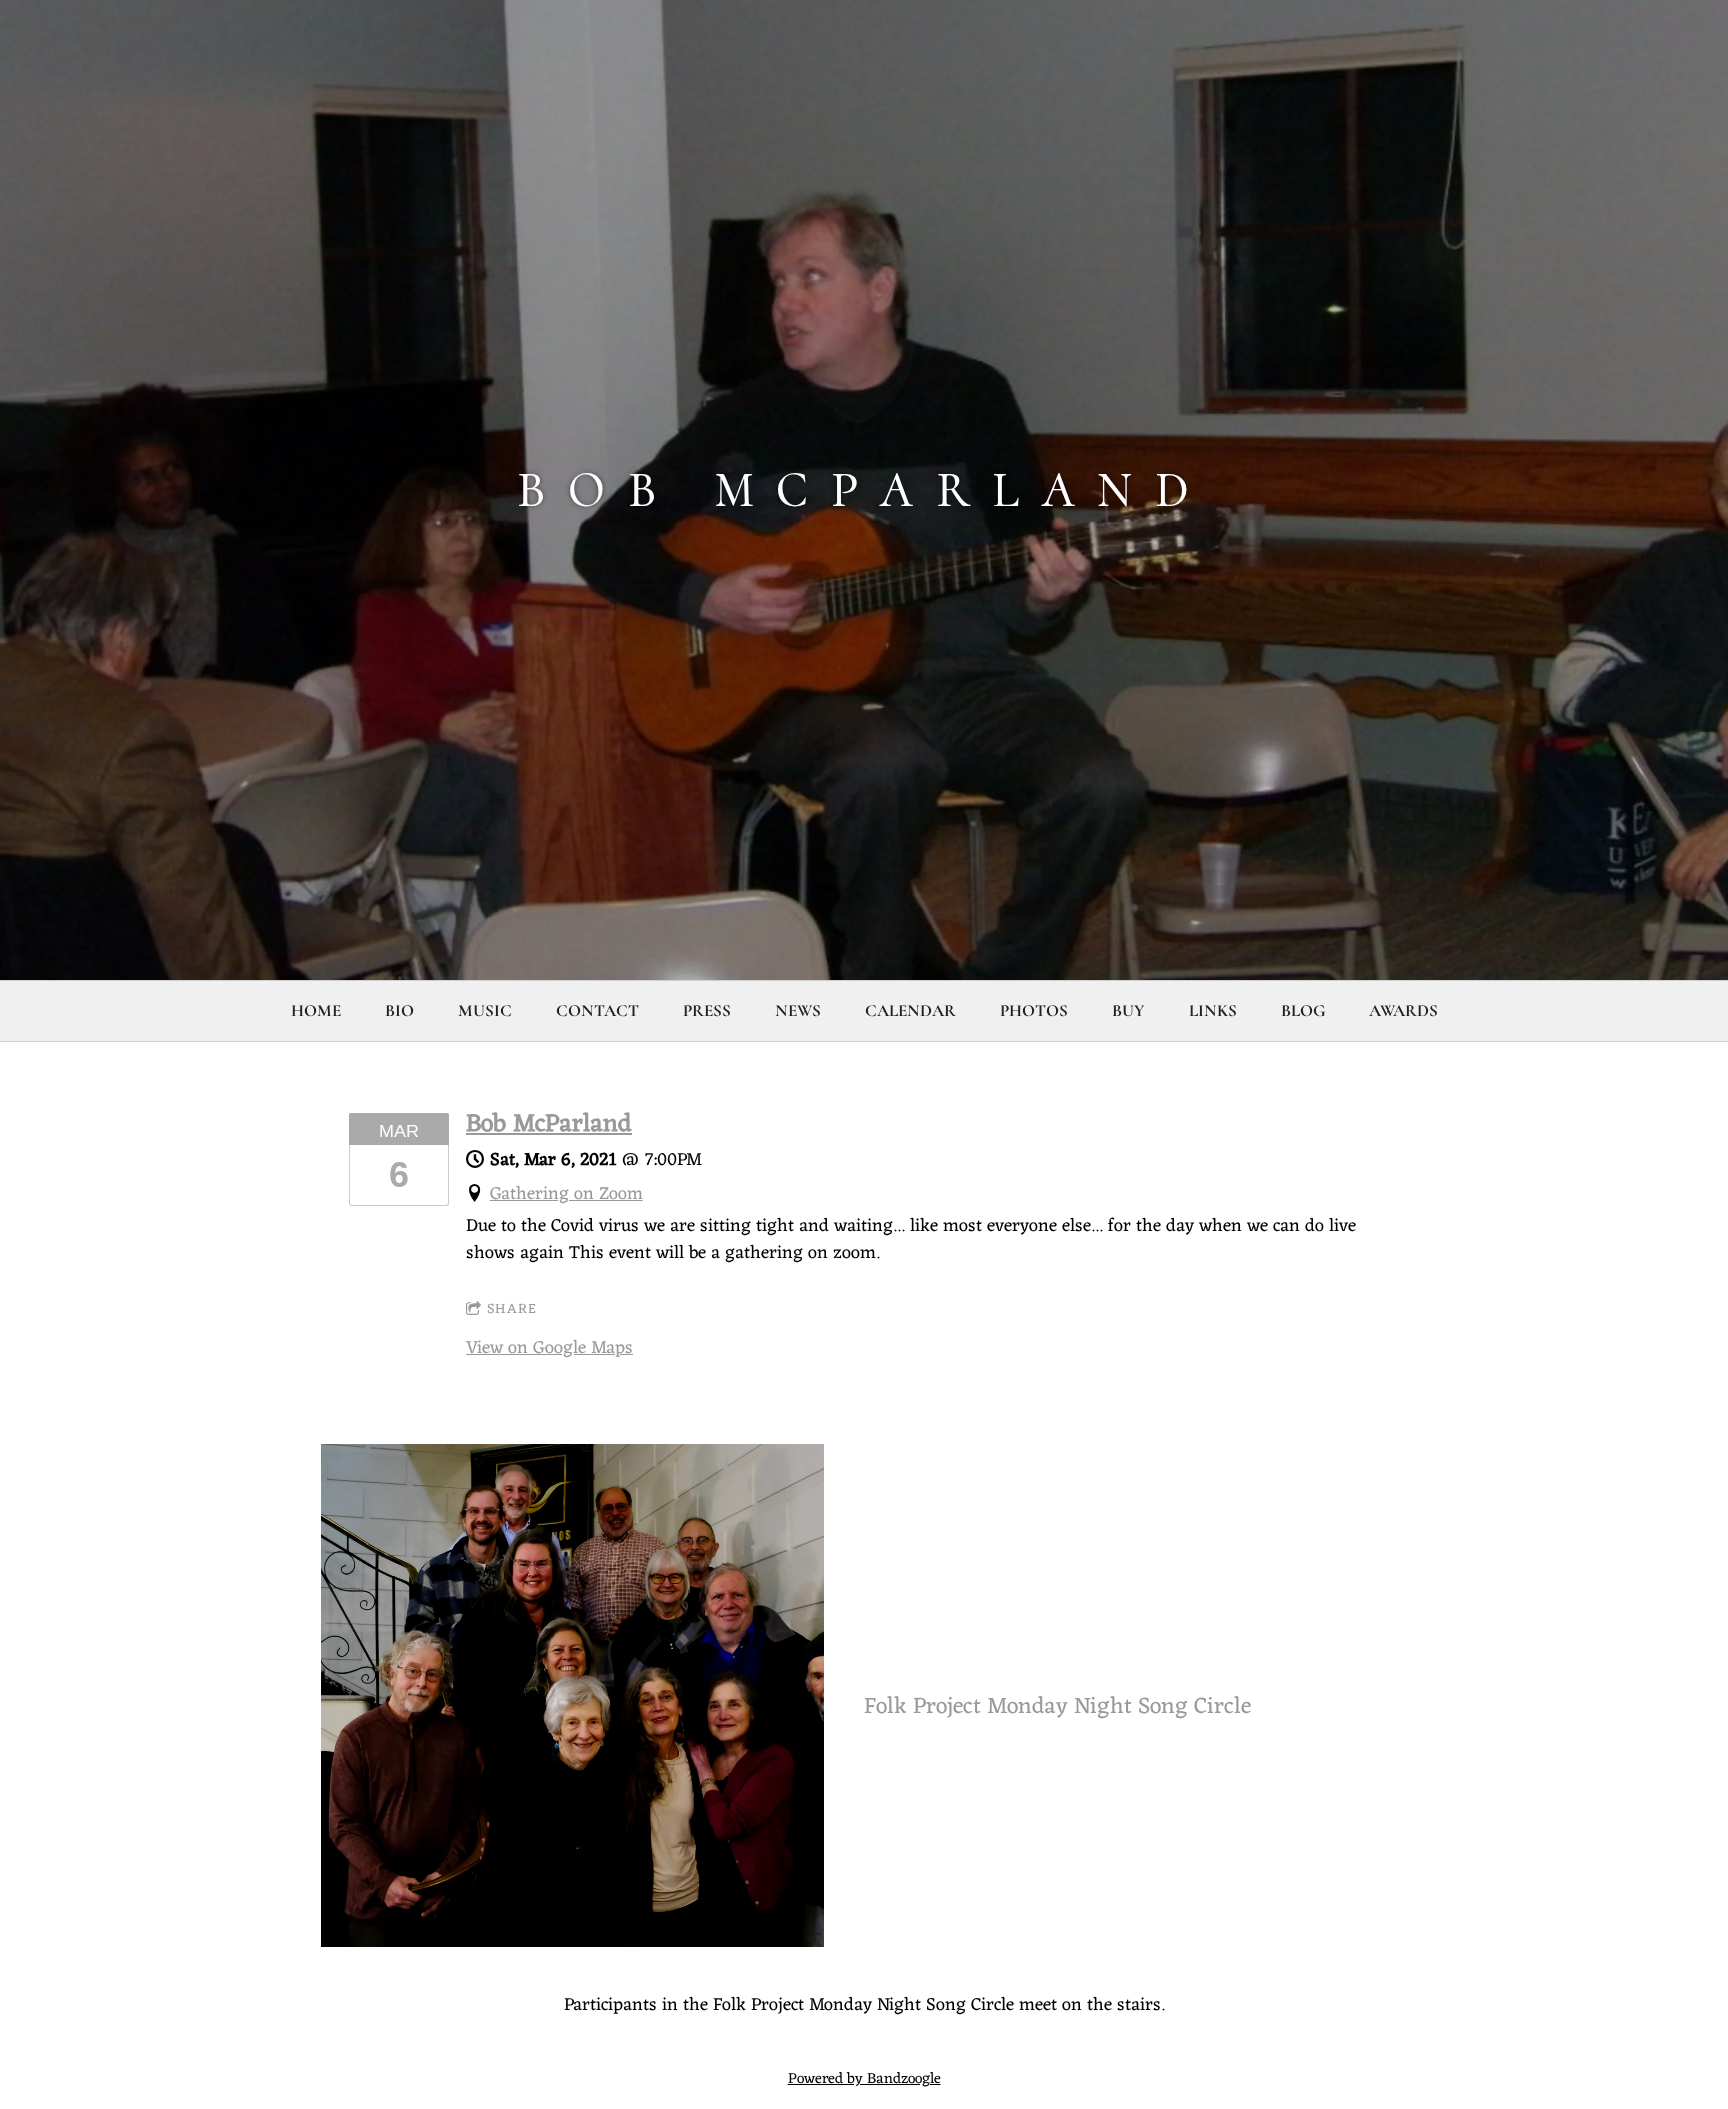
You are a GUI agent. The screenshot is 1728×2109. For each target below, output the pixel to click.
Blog (1303, 1010)
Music (485, 1010)
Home (316, 1010)
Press (707, 1010)
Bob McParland (549, 1125)
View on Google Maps (549, 1348)
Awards (1403, 1010)
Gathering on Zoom (566, 1194)
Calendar (910, 1010)
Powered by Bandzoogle (864, 2079)
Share (512, 1309)
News (798, 1010)
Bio (399, 1010)
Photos (1034, 1010)
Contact (597, 1010)
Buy (1128, 1010)
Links (1213, 1010)
